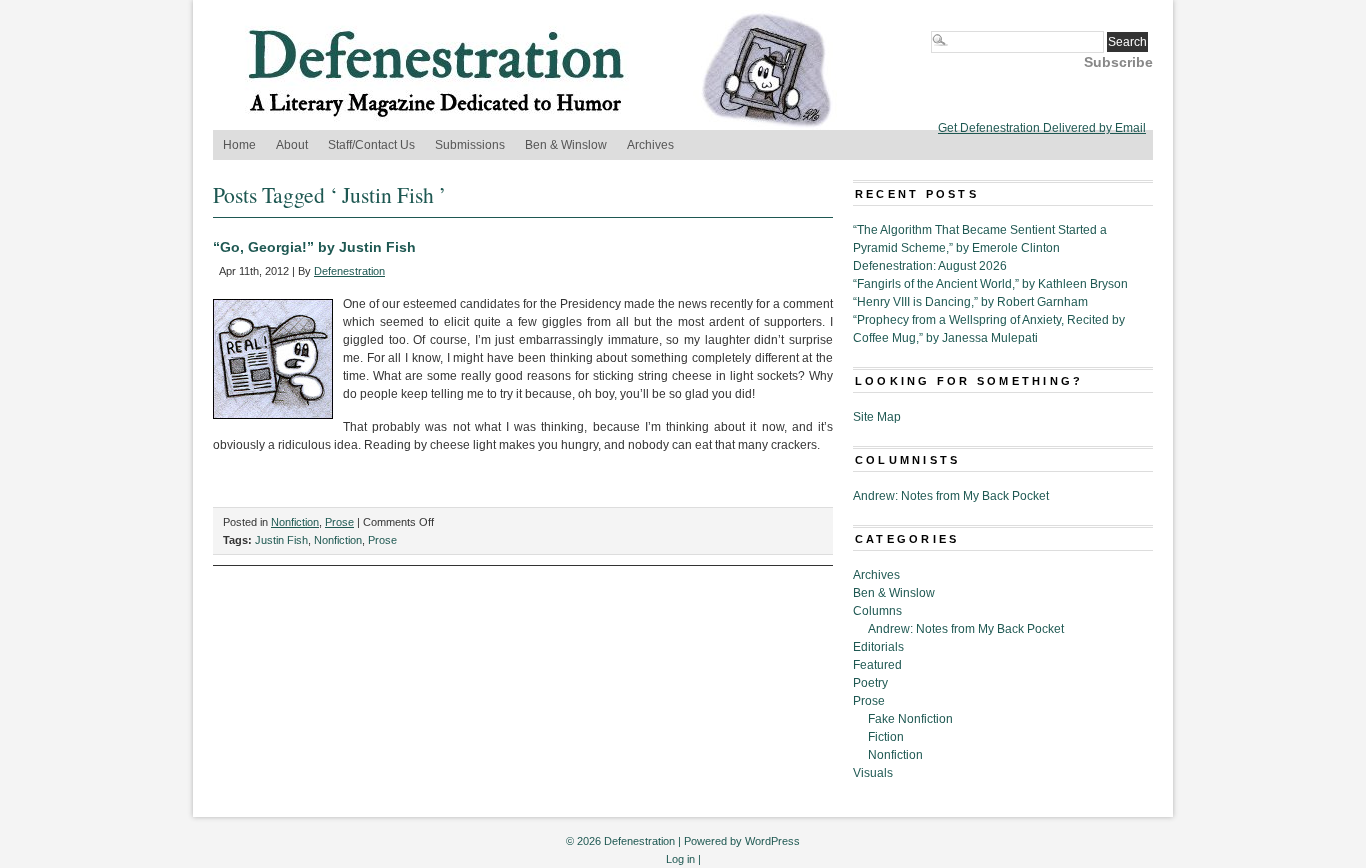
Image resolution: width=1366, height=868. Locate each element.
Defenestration (349, 271)
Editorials (878, 647)
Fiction (886, 737)
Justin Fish (281, 540)
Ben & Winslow (566, 145)
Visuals (873, 773)
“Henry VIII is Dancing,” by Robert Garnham (970, 302)
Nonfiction (295, 522)
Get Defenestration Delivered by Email (1042, 128)
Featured (877, 665)
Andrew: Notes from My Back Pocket (951, 496)
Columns (877, 611)
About (292, 145)
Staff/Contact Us (371, 145)
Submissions (470, 145)
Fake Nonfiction (910, 719)
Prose (339, 522)
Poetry (870, 683)
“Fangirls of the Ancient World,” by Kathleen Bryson (990, 284)
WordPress (772, 841)
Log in (680, 859)
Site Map (877, 417)
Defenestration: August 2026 (930, 266)
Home (239, 145)
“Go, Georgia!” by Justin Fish (314, 247)
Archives (650, 145)
